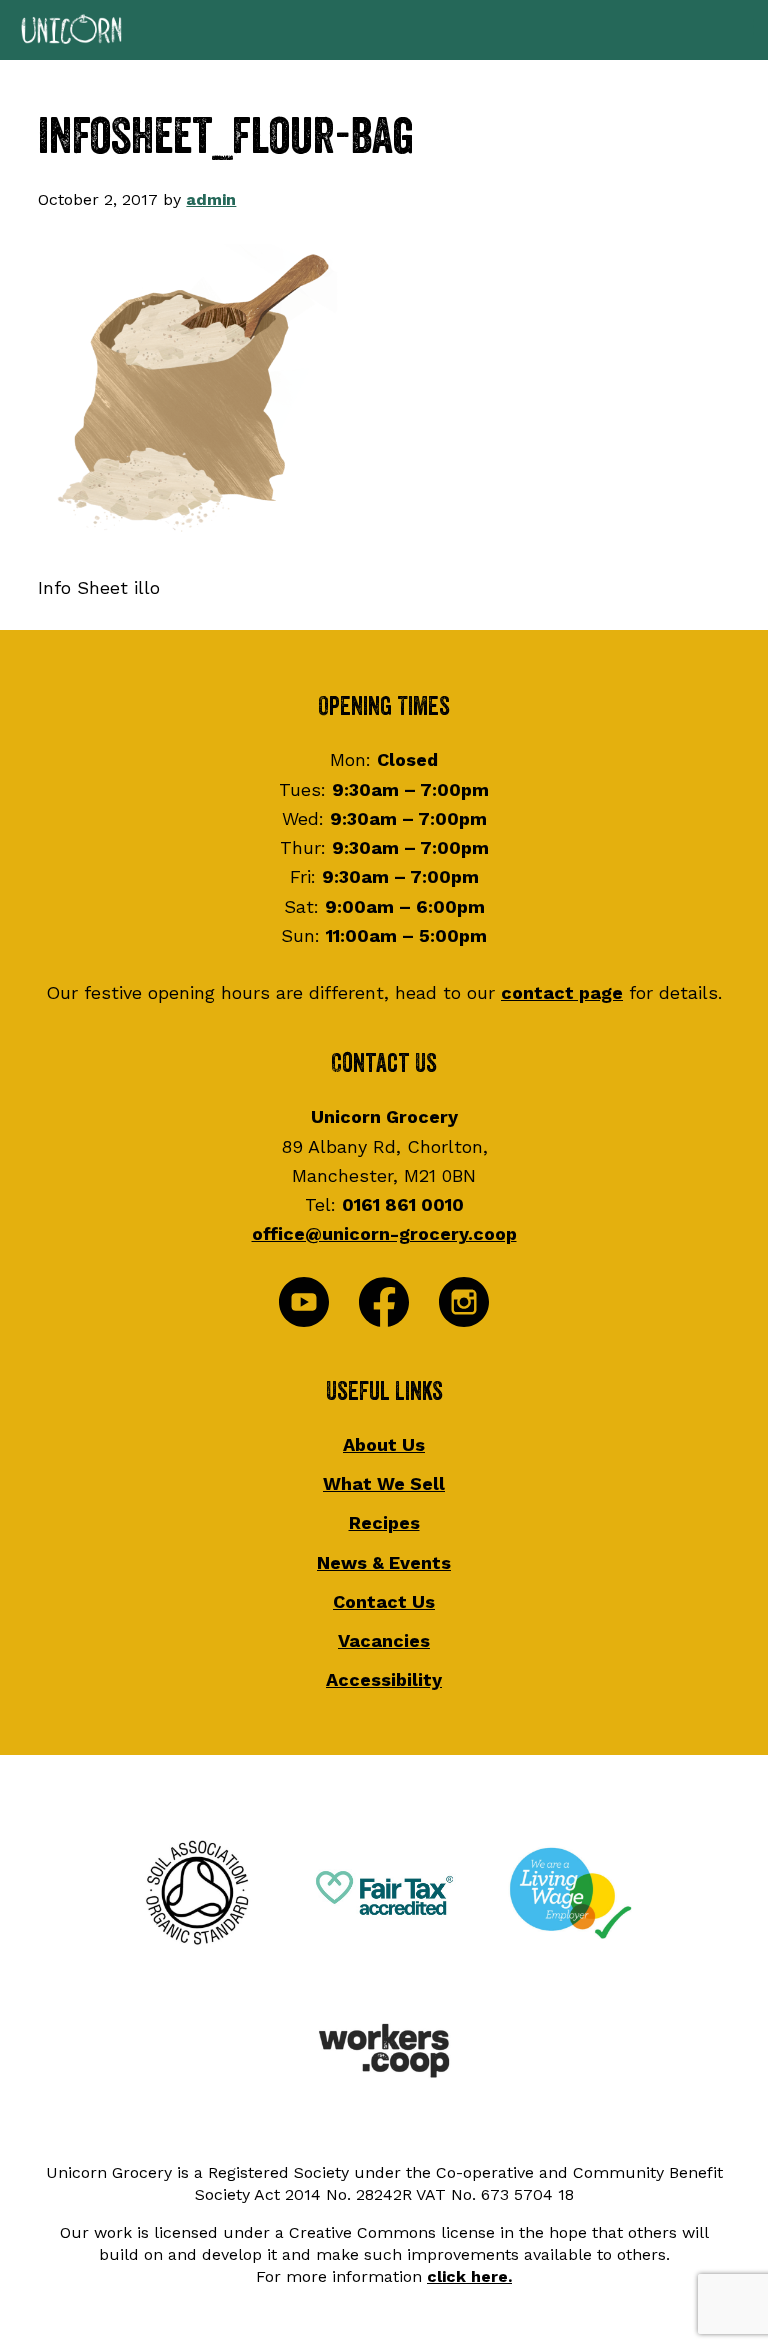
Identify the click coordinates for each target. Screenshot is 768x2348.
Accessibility (384, 1679)
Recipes (384, 1522)
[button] (384, 30)
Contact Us (384, 1601)
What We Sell (384, 1483)
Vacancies (384, 1640)
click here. (469, 2276)
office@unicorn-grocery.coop (384, 1233)
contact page (562, 992)
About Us (384, 1444)
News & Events (384, 1562)
